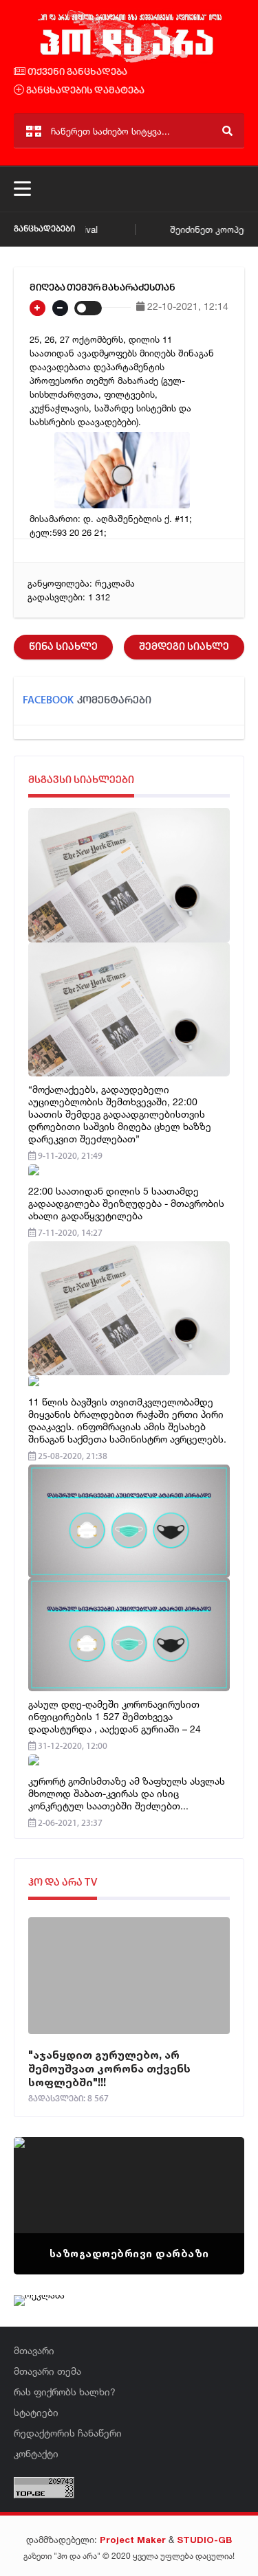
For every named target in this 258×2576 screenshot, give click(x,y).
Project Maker (133, 2540)
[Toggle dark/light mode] (88, 308)
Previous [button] (48, 2189)
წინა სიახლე (63, 647)
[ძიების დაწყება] (227, 131)
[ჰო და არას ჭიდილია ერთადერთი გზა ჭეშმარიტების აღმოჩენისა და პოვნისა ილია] (129, 60)
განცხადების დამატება (84, 91)
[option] (129, 2206)
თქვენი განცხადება (76, 72)
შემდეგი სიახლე (184, 647)
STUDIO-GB (204, 2540)
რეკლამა (115, 583)
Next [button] (210, 2189)
